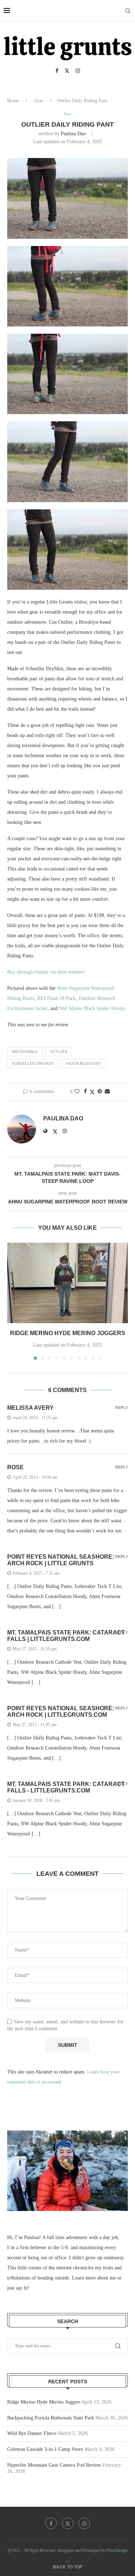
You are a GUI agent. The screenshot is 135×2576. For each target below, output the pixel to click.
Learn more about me (94, 2278)
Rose (15, 1467)
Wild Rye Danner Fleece (32, 2433)
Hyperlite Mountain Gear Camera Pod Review (54, 2465)
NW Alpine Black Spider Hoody (92, 1008)
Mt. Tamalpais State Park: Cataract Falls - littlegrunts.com (66, 1787)
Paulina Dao (73, 134)
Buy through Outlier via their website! (46, 972)
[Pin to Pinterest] (100, 1092)
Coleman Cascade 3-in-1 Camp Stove (45, 2449)
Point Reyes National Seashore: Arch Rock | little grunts (61, 1560)
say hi (22, 2288)
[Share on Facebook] (85, 1092)
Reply (121, 1408)
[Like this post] (77, 1092)
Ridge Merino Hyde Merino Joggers (68, 1333)
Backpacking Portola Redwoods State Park (51, 2418)
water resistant (83, 1063)
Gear (39, 100)
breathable (25, 1052)
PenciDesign (117, 2550)
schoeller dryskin (33, 1063)
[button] (13, 1301)
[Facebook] (57, 71)
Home (13, 100)
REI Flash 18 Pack (57, 998)
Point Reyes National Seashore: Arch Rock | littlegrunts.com (61, 1712)
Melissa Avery (30, 1408)
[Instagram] (78, 71)
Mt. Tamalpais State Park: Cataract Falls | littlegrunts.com (66, 1636)
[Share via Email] (107, 1092)
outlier (59, 1052)
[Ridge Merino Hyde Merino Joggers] (67, 1283)
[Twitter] (67, 71)
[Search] (128, 11)
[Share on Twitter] (92, 1092)
